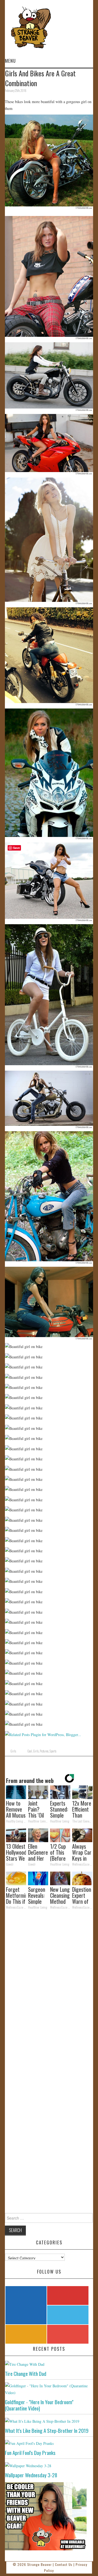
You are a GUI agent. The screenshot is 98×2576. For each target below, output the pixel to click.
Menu (10, 61)
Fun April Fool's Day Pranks (30, 2453)
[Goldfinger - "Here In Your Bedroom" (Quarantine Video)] (49, 2389)
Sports (53, 1751)
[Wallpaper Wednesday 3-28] (49, 2465)
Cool (30, 1751)
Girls (13, 1751)
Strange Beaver (39, 2564)
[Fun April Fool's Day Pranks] (49, 2443)
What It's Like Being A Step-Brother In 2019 (47, 2431)
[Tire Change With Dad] (49, 2364)
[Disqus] (49, 1989)
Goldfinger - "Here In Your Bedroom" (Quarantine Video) (39, 2405)
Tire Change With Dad (26, 2374)
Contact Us (64, 2564)
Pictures (44, 1751)
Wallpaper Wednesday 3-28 (31, 2475)
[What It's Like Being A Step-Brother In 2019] (49, 2421)
